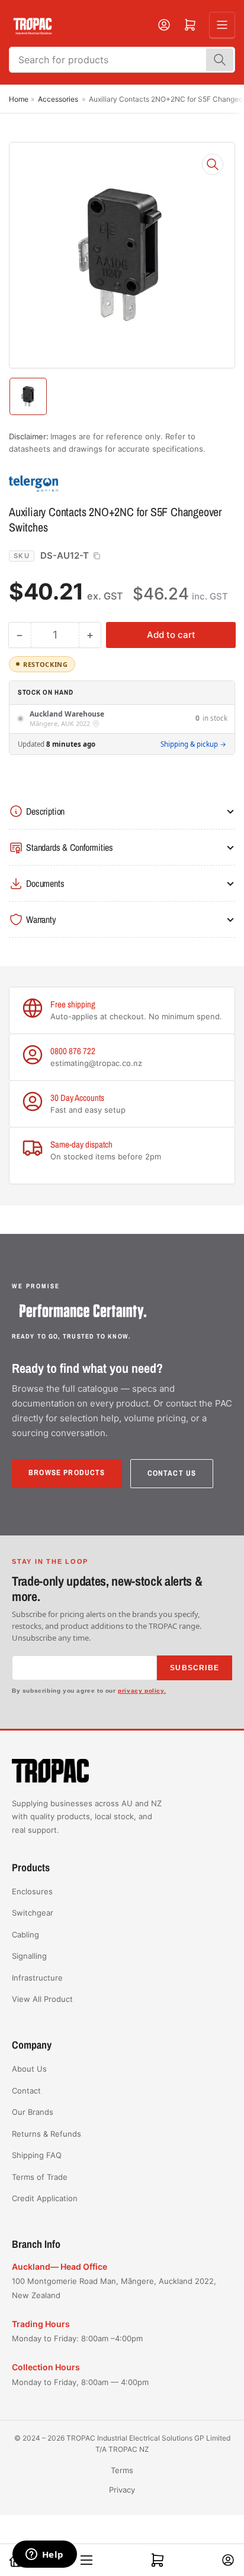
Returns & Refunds (46, 2134)
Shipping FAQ (37, 2155)
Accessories (58, 99)
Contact (26, 2091)
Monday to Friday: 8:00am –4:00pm (77, 2338)
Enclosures (32, 1891)
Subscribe (195, 1668)
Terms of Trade (40, 2177)
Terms (122, 2470)
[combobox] (122, 60)
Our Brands (33, 2112)
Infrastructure (37, 1978)
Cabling (25, 1935)
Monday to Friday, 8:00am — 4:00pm (80, 2382)
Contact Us (172, 1473)
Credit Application (45, 2198)
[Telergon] (92, 483)
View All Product (42, 1999)
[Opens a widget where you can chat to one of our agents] (44, 2555)
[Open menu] (222, 25)
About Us (29, 2069)
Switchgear (33, 1913)
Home (19, 99)
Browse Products (67, 1472)
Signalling (29, 1956)
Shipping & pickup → (193, 744)
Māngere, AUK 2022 (60, 724)
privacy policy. (142, 1691)
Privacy (122, 2490)
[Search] (220, 60)
